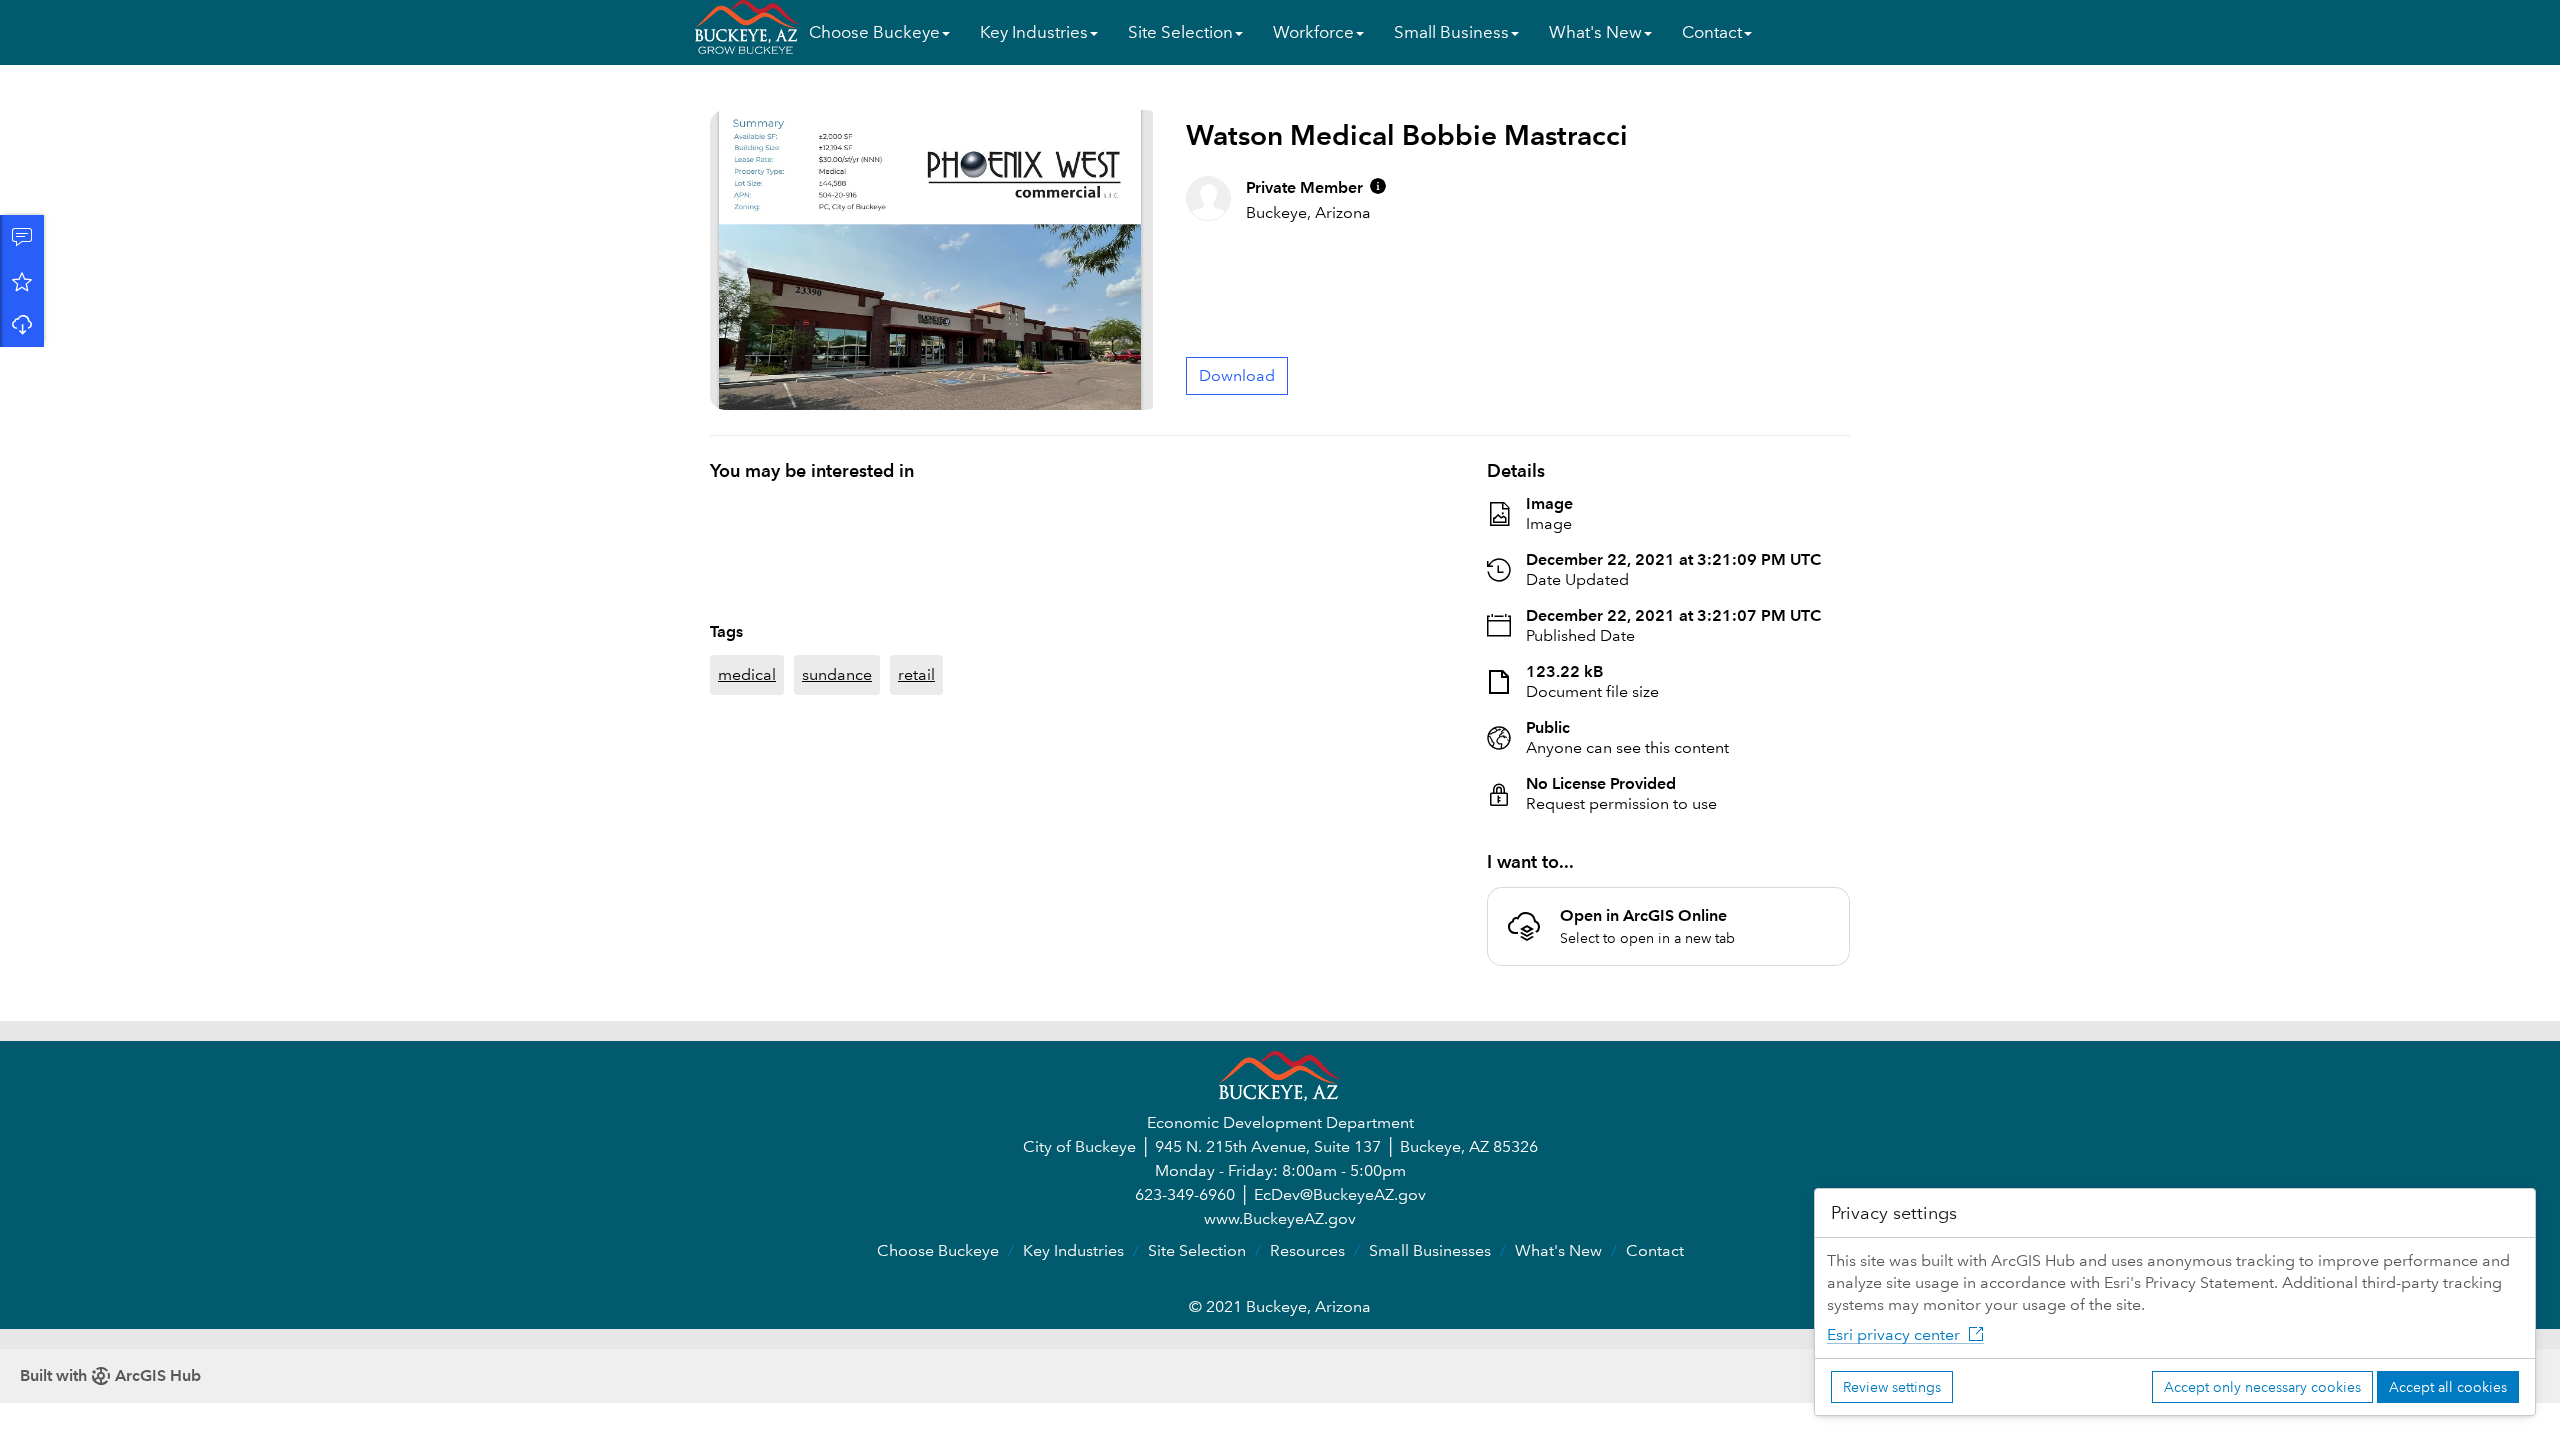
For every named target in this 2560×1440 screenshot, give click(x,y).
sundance (837, 626)
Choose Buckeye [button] (874, 32)
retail (916, 626)
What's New (1558, 1250)
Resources (1307, 1250)
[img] (1378, 186)
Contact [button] (1712, 32)
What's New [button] (1595, 32)
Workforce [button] (1313, 32)
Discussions (22, 237)
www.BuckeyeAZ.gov (1280, 1218)
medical (747, 626)
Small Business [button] (1451, 32)
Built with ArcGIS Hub (110, 1375)
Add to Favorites (22, 281)
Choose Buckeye (938, 1250)
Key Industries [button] (1034, 32)
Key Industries (1073, 1250)
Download (22, 325)
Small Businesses (1430, 1250)
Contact (1655, 1250)
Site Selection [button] (1180, 32)
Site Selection (1197, 1250)
